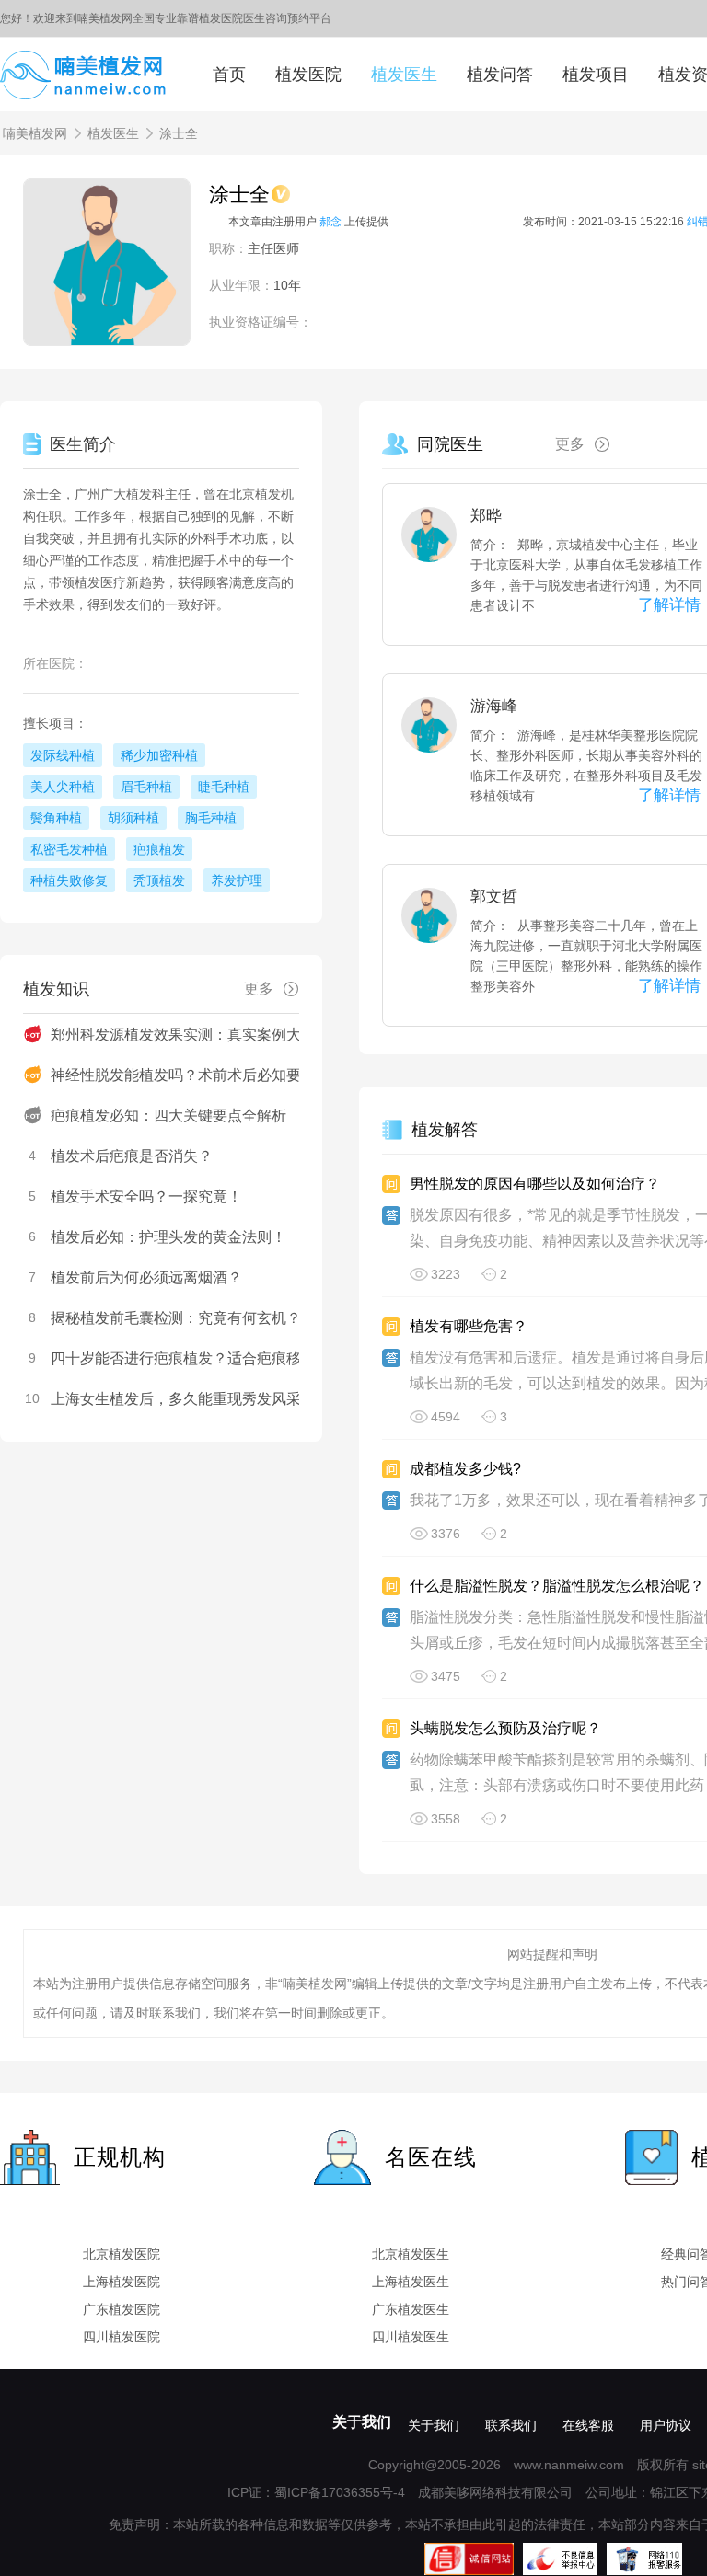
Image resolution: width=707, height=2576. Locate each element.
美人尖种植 (63, 787)
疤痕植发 (159, 849)
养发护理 (237, 880)
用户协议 (666, 2425)
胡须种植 (133, 818)
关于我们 (362, 2422)
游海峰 (494, 706)
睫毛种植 (224, 787)
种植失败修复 (69, 880)
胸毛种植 (211, 818)
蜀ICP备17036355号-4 (340, 2492)
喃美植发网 (35, 133)
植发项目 (596, 75)
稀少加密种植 (159, 755)
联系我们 (511, 2425)
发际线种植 (63, 755)
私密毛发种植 (69, 849)
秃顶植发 (159, 880)
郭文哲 (494, 897)
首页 (229, 75)
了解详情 (669, 605)
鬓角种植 (56, 818)
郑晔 (486, 516)
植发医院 (308, 75)
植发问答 (500, 75)
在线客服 (588, 2425)
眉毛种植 (146, 787)
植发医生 (404, 75)
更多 (570, 444)
